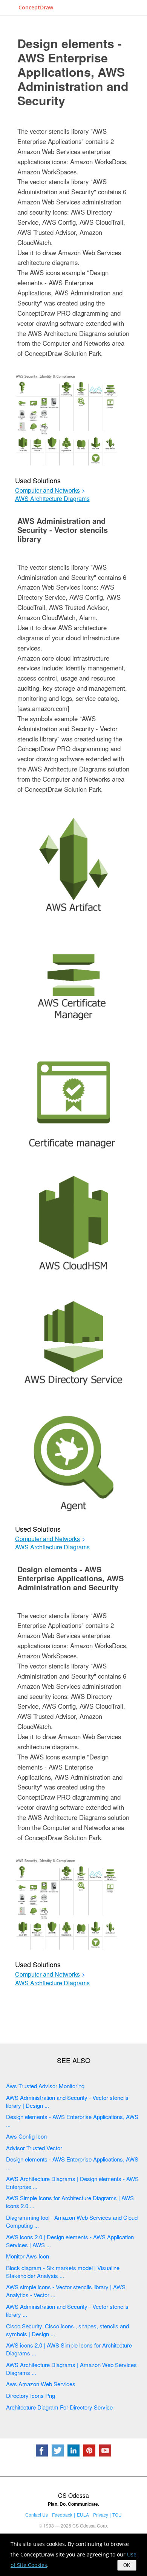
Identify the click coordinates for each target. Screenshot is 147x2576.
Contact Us (37, 2515)
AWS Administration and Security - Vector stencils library (63, 530)
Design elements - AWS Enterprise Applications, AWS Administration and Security (73, 72)
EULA (83, 2515)
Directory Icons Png (31, 2395)
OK (127, 2565)
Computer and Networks (47, 490)
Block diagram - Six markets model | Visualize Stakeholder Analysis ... (63, 2272)
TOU (117, 2515)
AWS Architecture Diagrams (52, 499)
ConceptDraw (36, 7)
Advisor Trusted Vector (34, 2148)
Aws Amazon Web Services (41, 2384)
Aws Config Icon (26, 2136)
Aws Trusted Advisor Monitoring (45, 2086)
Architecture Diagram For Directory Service (59, 2407)
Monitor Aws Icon (28, 2256)
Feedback (62, 2515)
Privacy (101, 2515)
